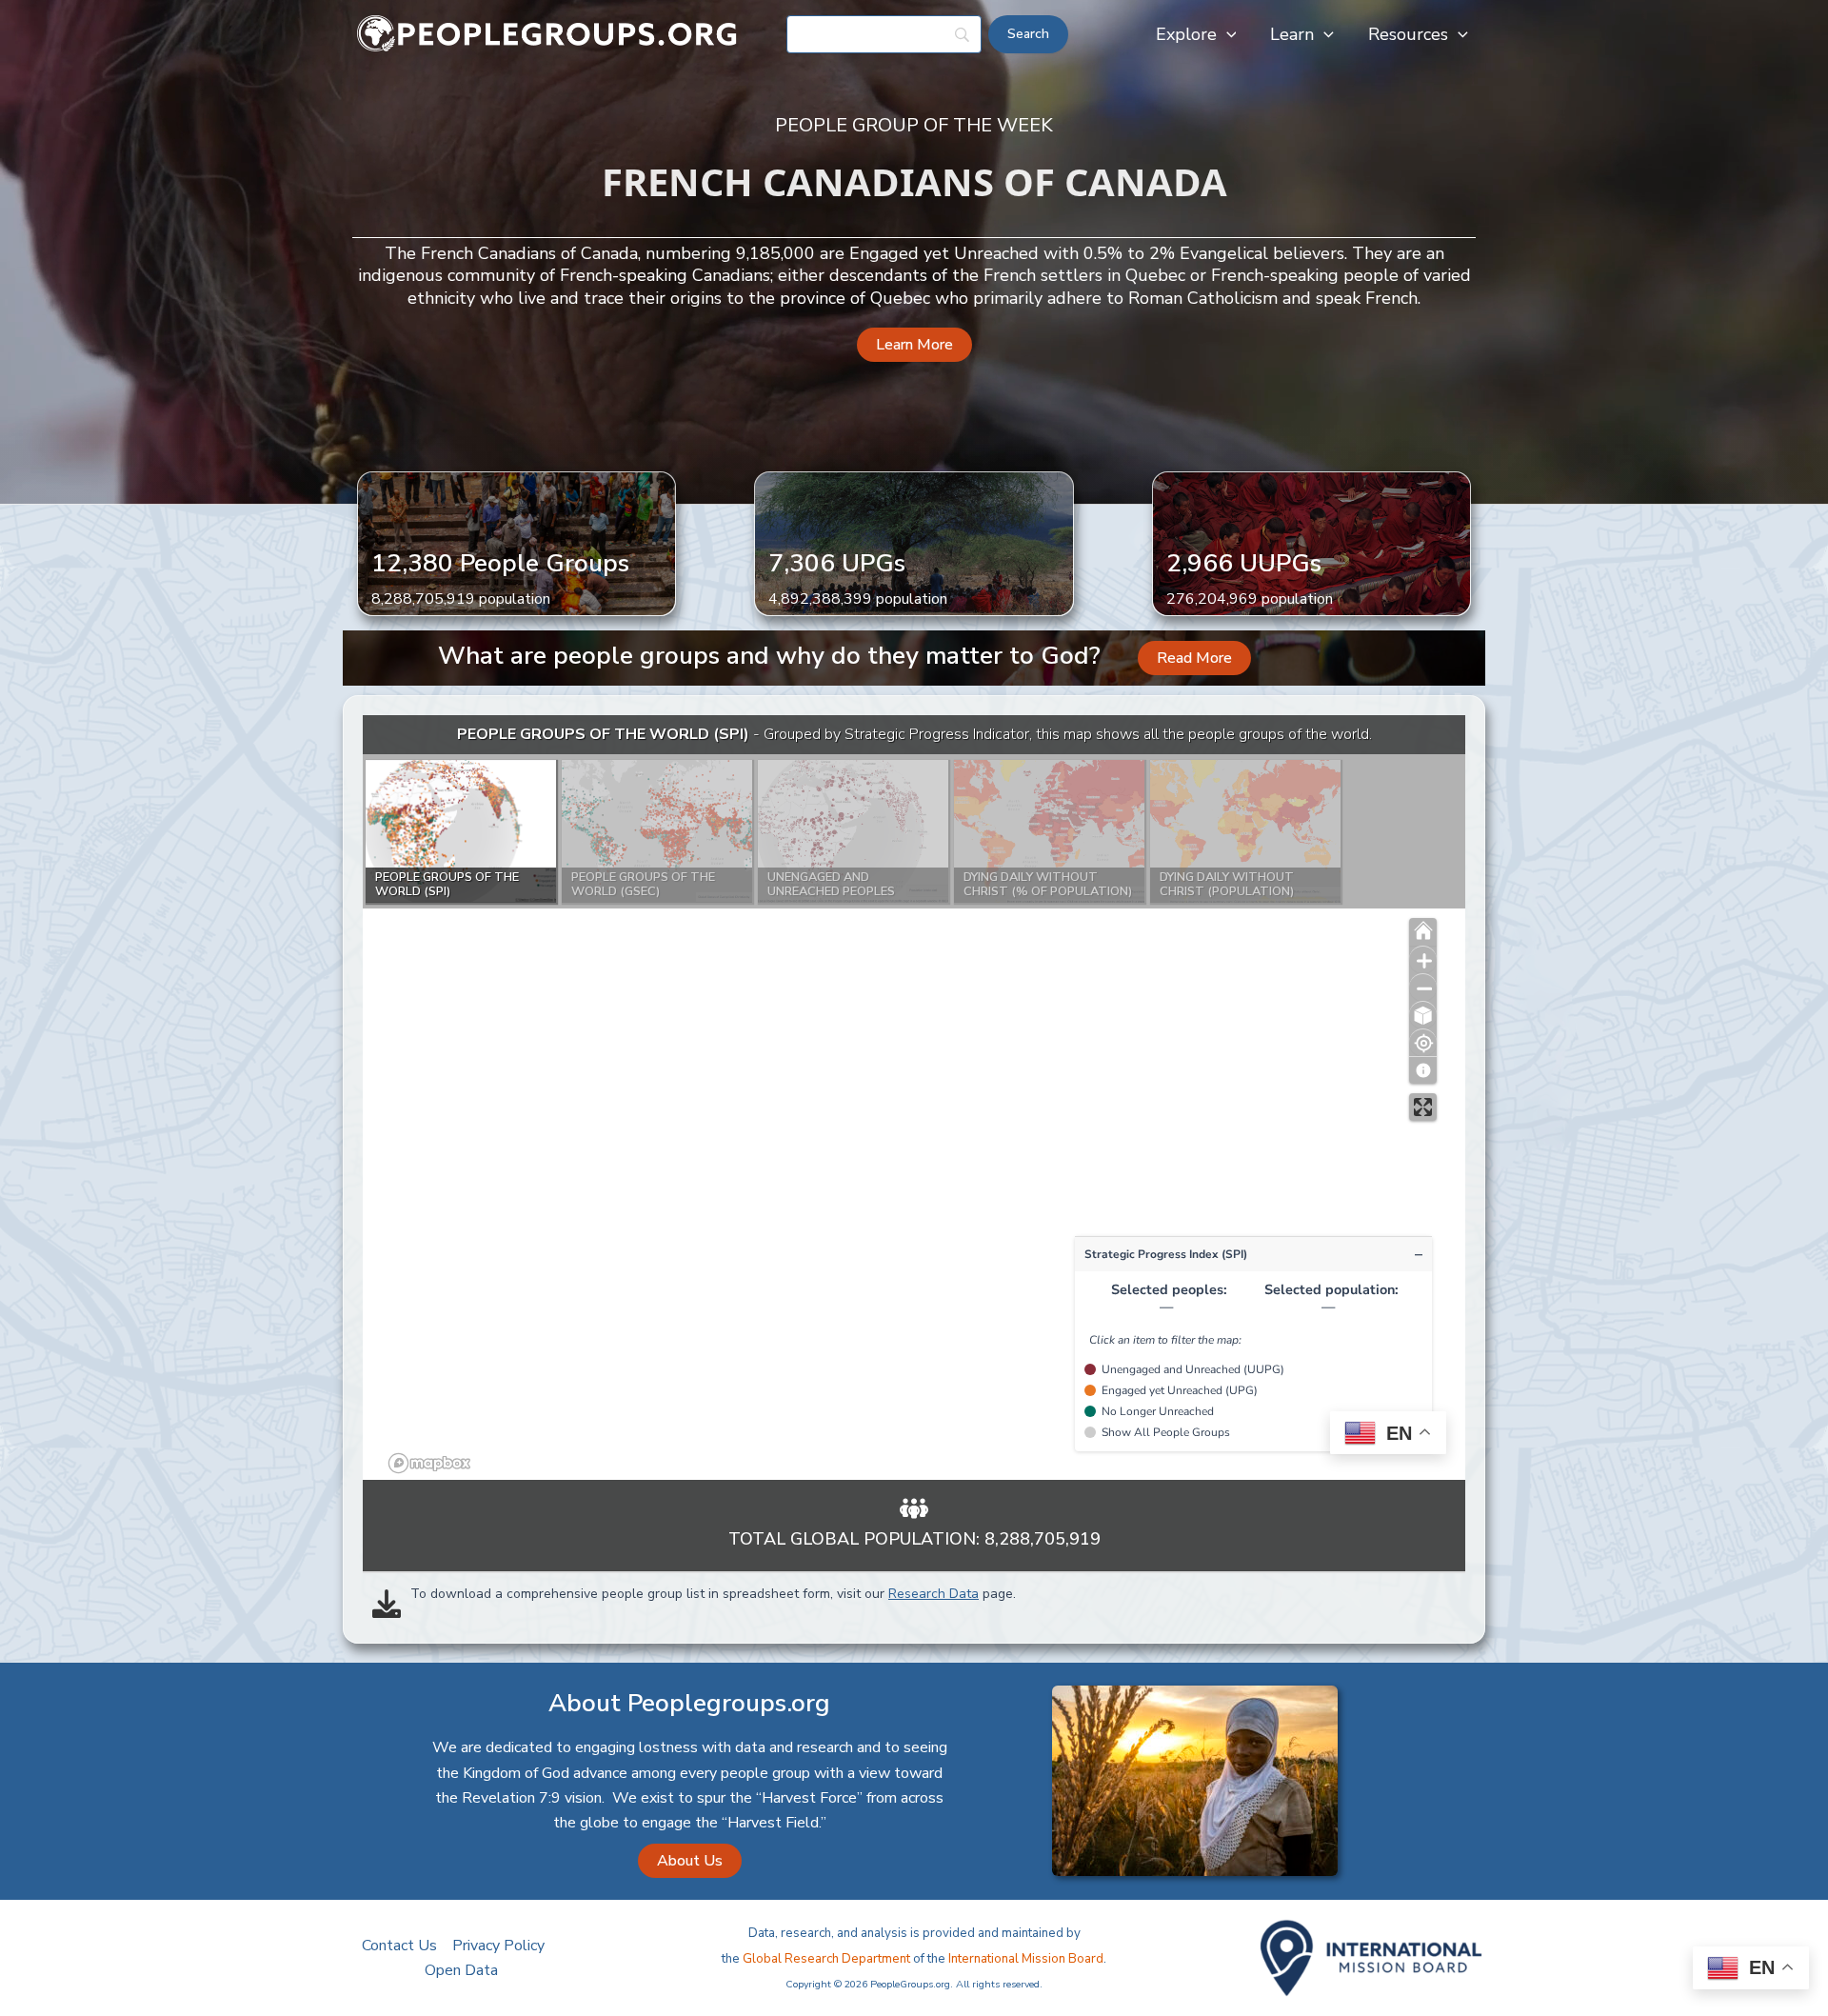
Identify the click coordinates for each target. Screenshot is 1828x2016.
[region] (914, 1098)
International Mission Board (1026, 1959)
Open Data (461, 1970)
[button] (1227, 34)
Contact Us (399, 1946)
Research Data (934, 1594)
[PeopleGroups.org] (547, 33)
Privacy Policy (498, 1946)
